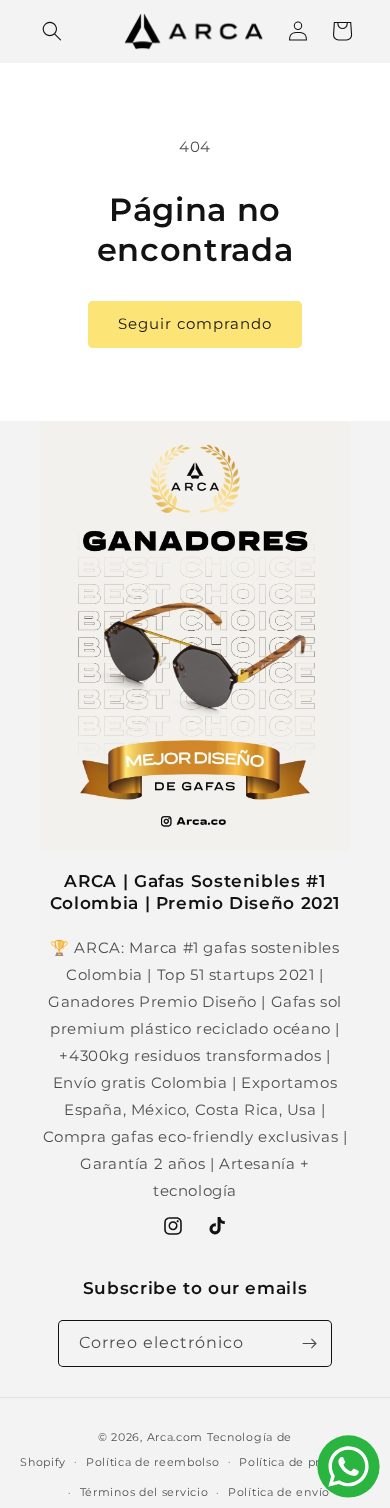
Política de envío (279, 1492)
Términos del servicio (144, 1492)
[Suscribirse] (309, 1343)
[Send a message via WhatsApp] (348, 1466)
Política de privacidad (304, 1462)
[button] (52, 31)
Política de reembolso (153, 1462)
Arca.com (175, 1437)
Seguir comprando (195, 323)
